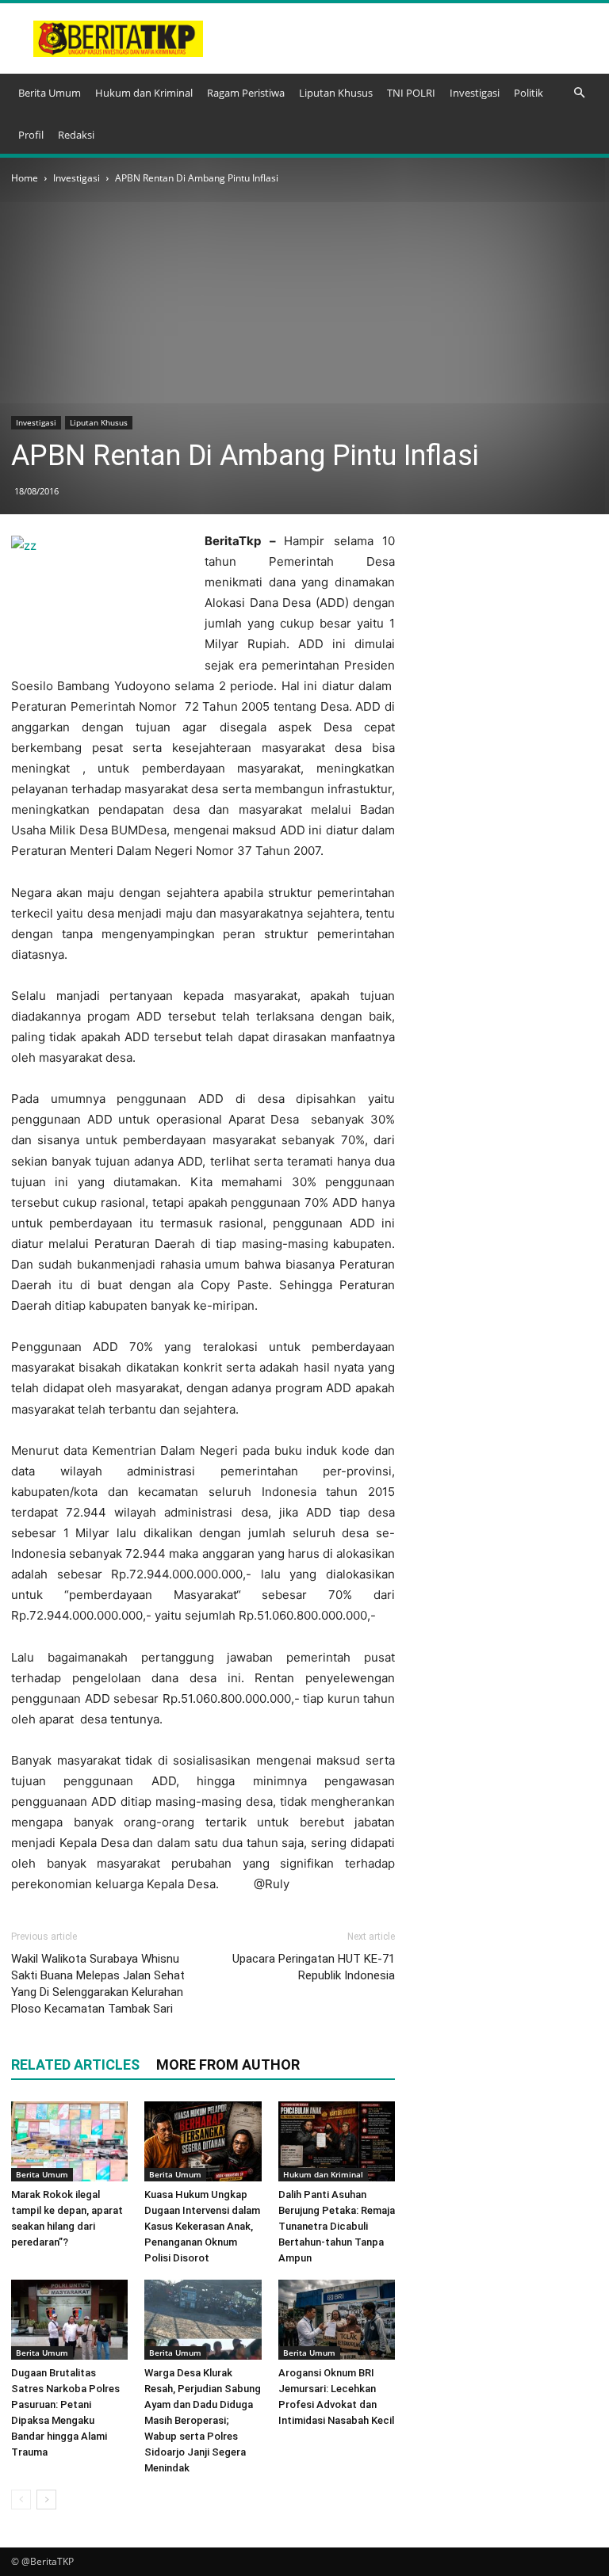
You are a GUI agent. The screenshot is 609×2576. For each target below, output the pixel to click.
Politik (529, 93)
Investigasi (475, 93)
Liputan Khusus (336, 93)
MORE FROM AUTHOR (228, 2065)
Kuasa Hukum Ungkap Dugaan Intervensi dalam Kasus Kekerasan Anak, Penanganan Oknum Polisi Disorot (202, 2226)
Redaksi (76, 135)
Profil (31, 135)
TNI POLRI (411, 93)
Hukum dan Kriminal (144, 93)
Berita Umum (50, 93)
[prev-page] (21, 2500)
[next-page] (46, 2500)
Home (25, 178)
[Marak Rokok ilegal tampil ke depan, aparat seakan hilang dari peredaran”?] (69, 2141)
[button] (579, 93)
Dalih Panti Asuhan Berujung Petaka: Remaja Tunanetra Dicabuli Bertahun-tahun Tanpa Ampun (337, 2226)
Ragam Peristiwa (246, 93)
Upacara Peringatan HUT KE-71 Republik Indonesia (314, 1967)
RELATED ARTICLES (75, 2065)
